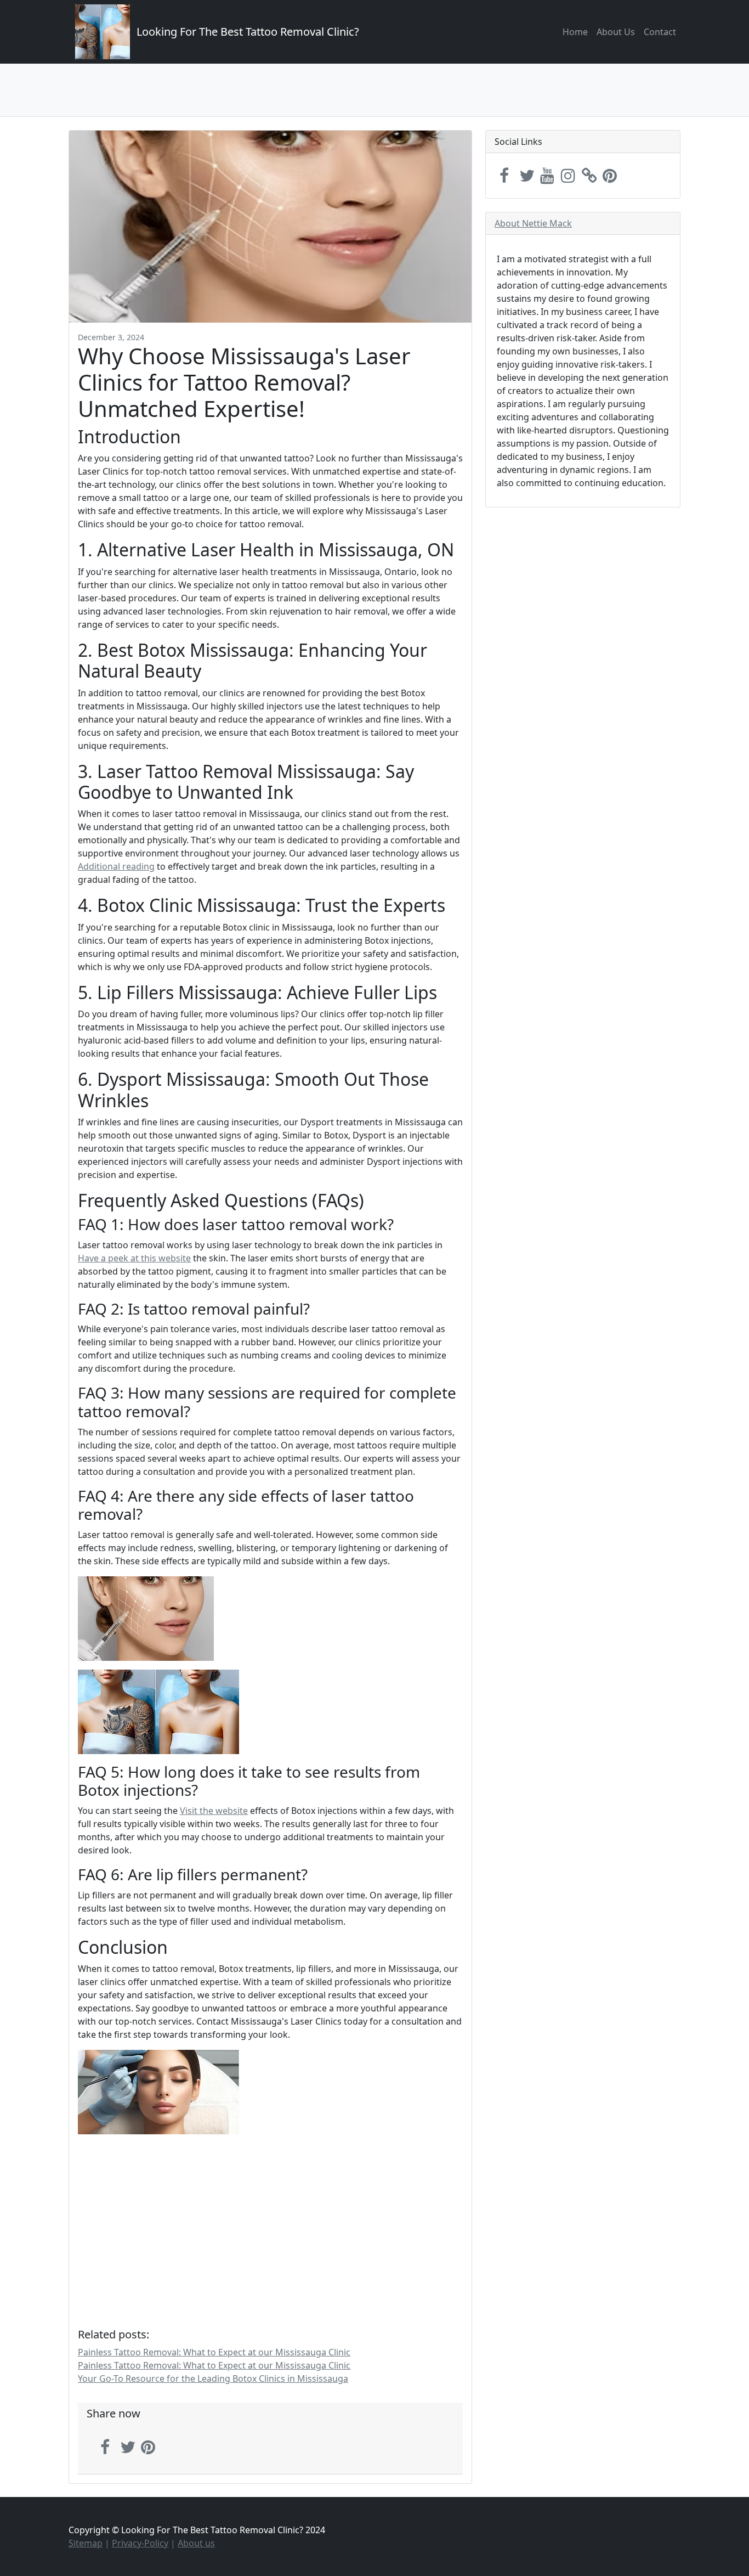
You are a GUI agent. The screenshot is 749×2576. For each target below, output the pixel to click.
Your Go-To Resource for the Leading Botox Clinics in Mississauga (213, 2378)
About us (196, 2543)
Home (575, 32)
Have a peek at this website (134, 1258)
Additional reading (116, 866)
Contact (660, 32)
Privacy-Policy (140, 2543)
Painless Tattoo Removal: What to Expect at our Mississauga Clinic (214, 2352)
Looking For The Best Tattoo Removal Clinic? (248, 32)
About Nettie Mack (533, 223)
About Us (616, 32)
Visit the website (214, 1811)
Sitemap (86, 2543)
